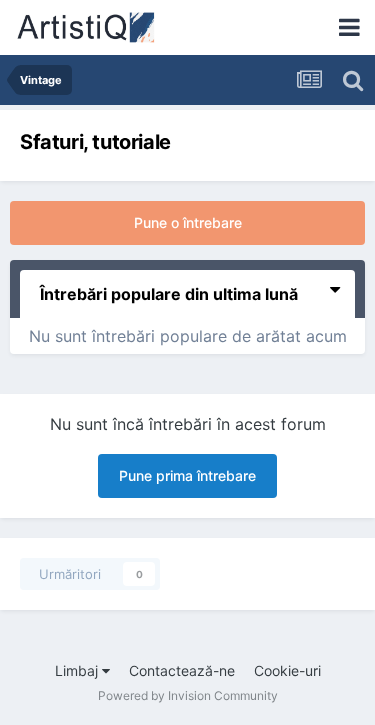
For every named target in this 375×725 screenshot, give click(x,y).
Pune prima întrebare (187, 475)
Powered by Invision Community (188, 695)
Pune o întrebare (188, 222)
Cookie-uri (287, 670)
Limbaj (78, 670)
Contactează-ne (182, 670)
